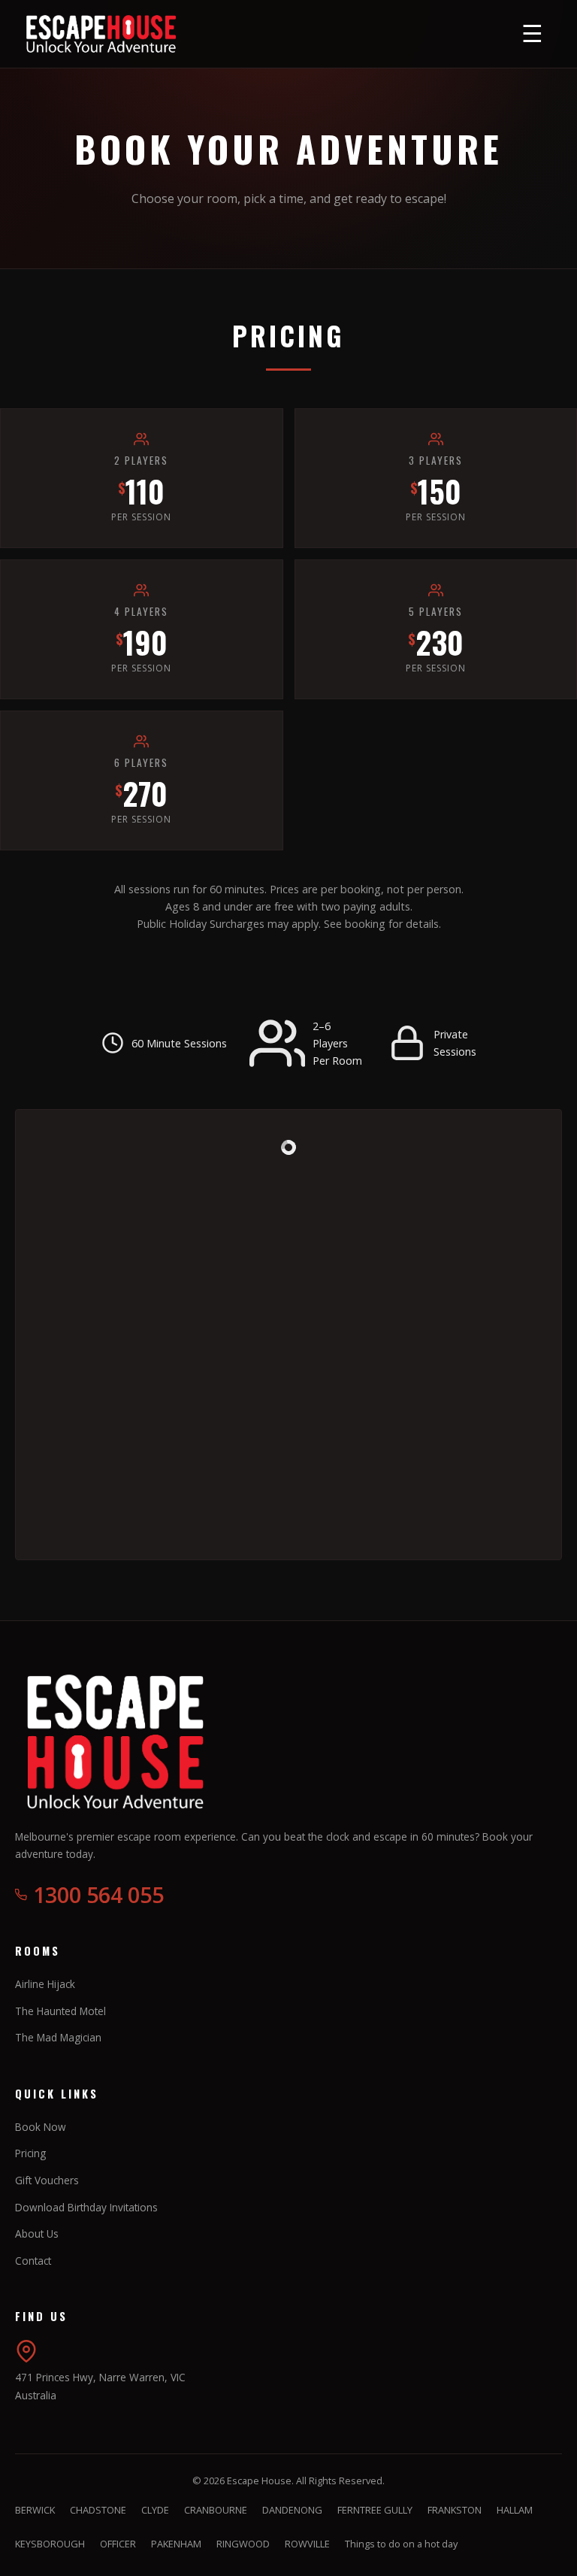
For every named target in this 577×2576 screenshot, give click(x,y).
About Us (37, 2234)
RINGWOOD (243, 2544)
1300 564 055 (98, 1894)
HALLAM (515, 2510)
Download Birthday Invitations (86, 2207)
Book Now (41, 2127)
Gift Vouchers (47, 2180)
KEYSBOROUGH (50, 2544)
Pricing (30, 2153)
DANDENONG (292, 2510)
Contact (33, 2261)
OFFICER (118, 2544)
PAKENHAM (176, 2544)
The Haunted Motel (60, 2011)
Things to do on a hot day (401, 2544)
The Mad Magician (58, 2037)
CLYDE (155, 2510)
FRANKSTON (455, 2510)
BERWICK (35, 2510)
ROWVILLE (307, 2544)
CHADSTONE (98, 2510)
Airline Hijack (45, 1984)
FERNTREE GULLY (375, 2510)
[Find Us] (26, 2358)
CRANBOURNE (216, 2510)
